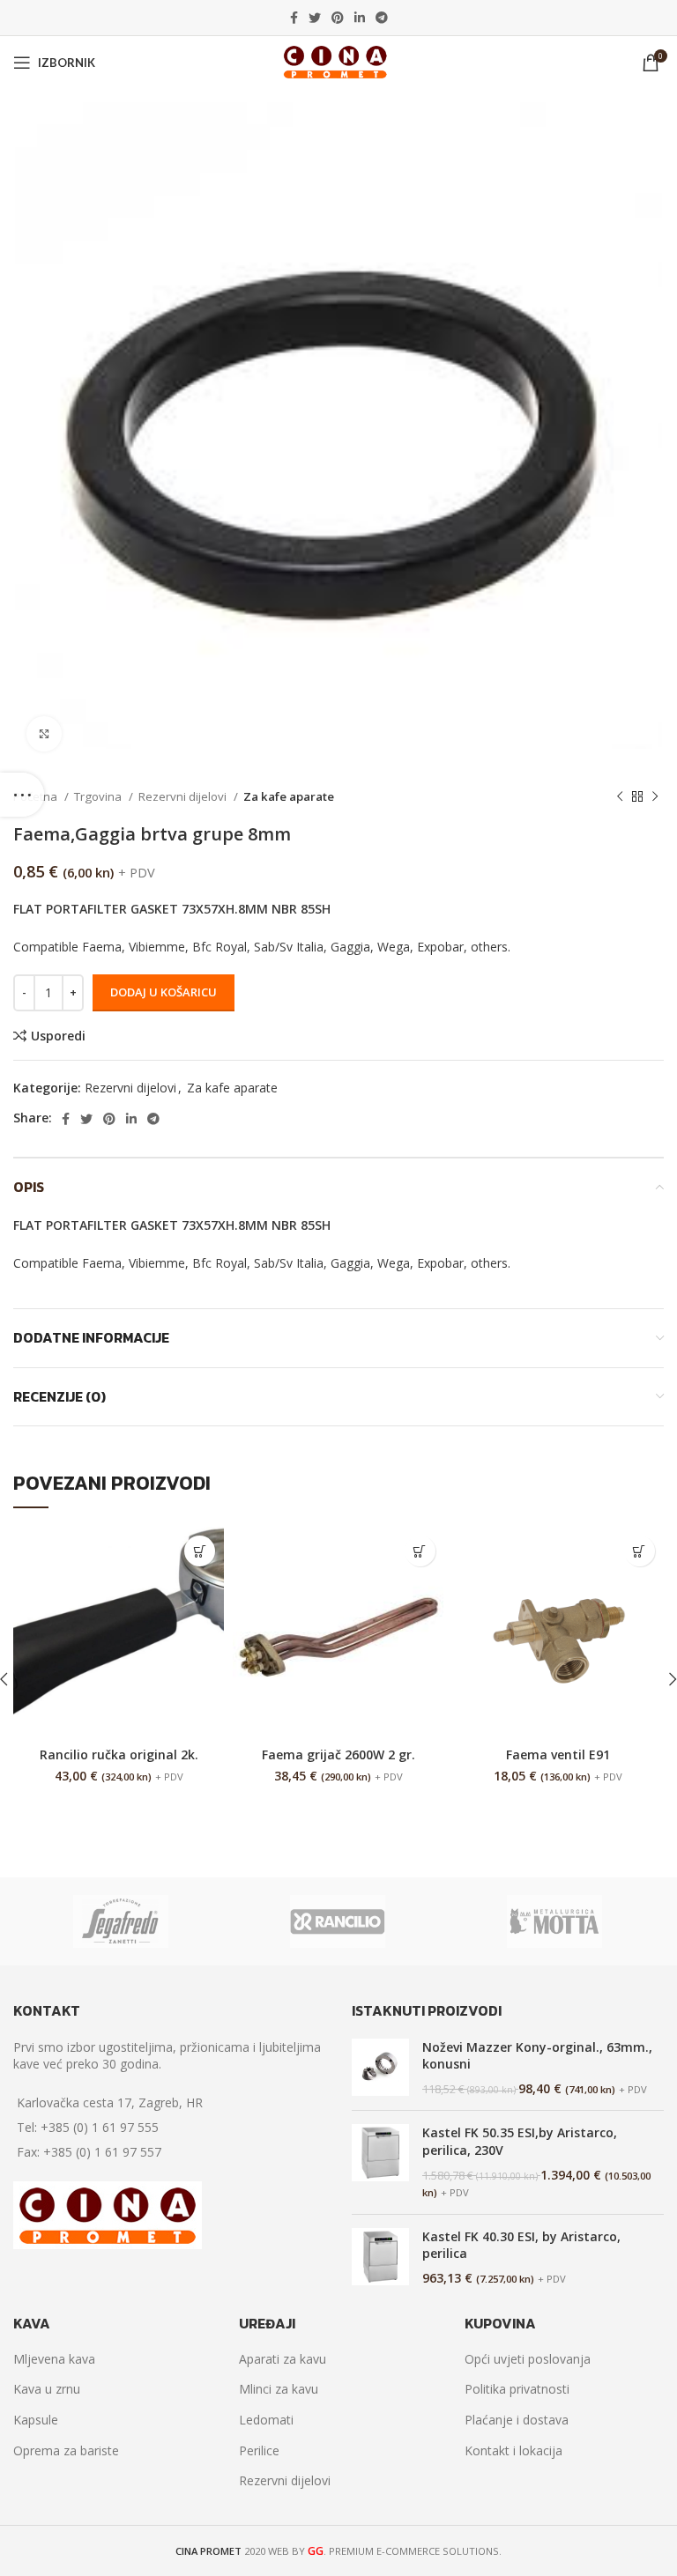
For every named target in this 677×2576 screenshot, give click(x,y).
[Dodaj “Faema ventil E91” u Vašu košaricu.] (640, 1551)
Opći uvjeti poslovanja (528, 2359)
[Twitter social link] (315, 18)
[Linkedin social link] (360, 18)
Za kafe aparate (289, 796)
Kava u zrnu (47, 2389)
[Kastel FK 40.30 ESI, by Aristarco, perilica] (380, 2258)
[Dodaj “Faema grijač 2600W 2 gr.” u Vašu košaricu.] (420, 1551)
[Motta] (554, 1921)
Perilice (259, 2450)
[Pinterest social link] (338, 18)
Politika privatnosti (517, 2389)
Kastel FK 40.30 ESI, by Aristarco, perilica (521, 2245)
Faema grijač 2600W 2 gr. (338, 1754)
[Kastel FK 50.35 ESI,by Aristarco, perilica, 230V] (380, 2162)
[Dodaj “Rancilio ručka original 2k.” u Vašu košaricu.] (200, 1551)
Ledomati (266, 2420)
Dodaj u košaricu (164, 992)
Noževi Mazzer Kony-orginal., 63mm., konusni (537, 2056)
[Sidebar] (22, 795)
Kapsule (36, 2420)
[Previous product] (620, 797)
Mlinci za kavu (279, 2389)
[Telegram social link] (382, 18)
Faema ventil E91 (558, 1754)
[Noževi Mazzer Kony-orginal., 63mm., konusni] (380, 2068)
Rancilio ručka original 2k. (119, 1754)
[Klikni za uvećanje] (44, 734)
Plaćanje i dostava (517, 2420)
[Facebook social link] (294, 18)
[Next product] (655, 797)
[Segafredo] (121, 1921)
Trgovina (99, 796)
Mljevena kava (54, 2359)
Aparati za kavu (283, 2359)
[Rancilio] (338, 1921)
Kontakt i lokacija (513, 2450)
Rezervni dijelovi (184, 796)
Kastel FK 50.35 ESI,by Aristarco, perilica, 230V (520, 2141)
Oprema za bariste (66, 2450)
